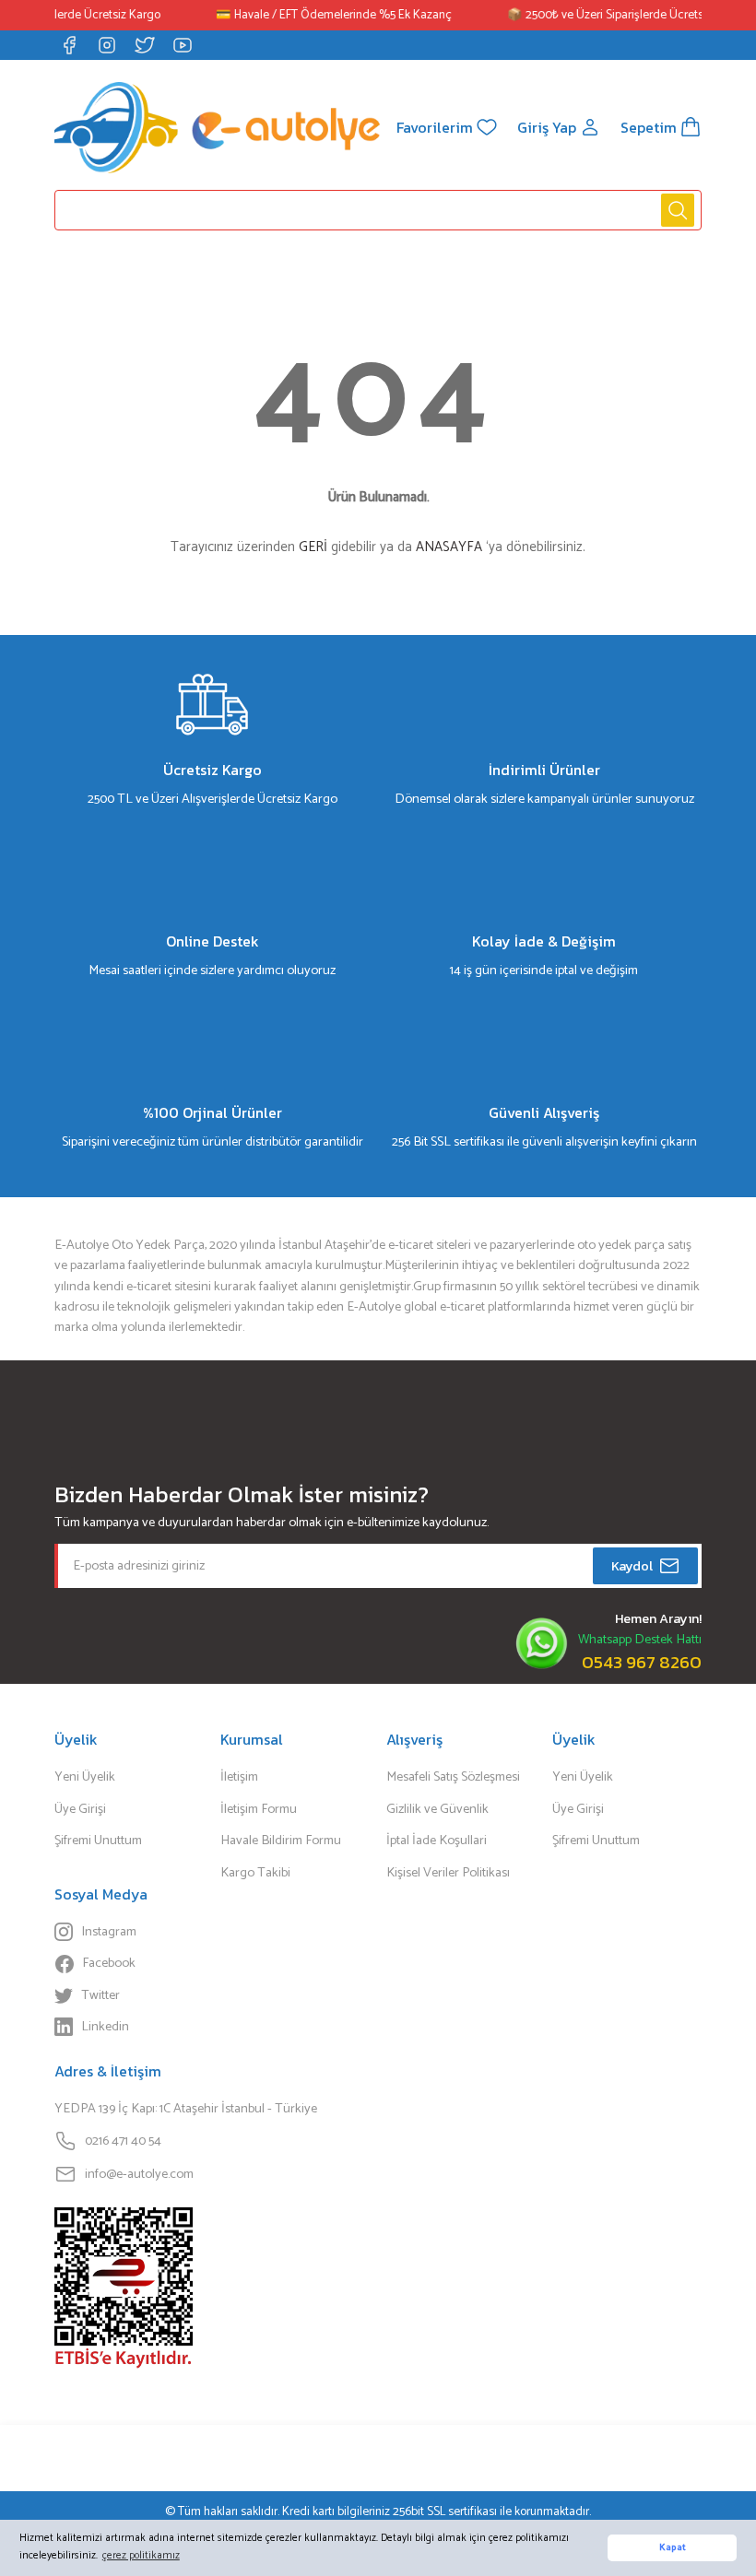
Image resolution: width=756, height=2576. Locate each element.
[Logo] (217, 127)
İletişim (239, 1777)
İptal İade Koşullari (437, 1841)
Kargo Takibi (255, 1873)
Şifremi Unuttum (98, 1841)
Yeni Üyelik (85, 1777)
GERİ (313, 547)
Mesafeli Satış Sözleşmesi (453, 1777)
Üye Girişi (80, 1809)
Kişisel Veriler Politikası (448, 1873)
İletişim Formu (259, 1809)
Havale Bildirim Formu (281, 1841)
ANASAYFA (449, 547)
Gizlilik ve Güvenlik (437, 1809)
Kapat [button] (673, 2548)
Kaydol (632, 1566)
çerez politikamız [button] (141, 2555)
